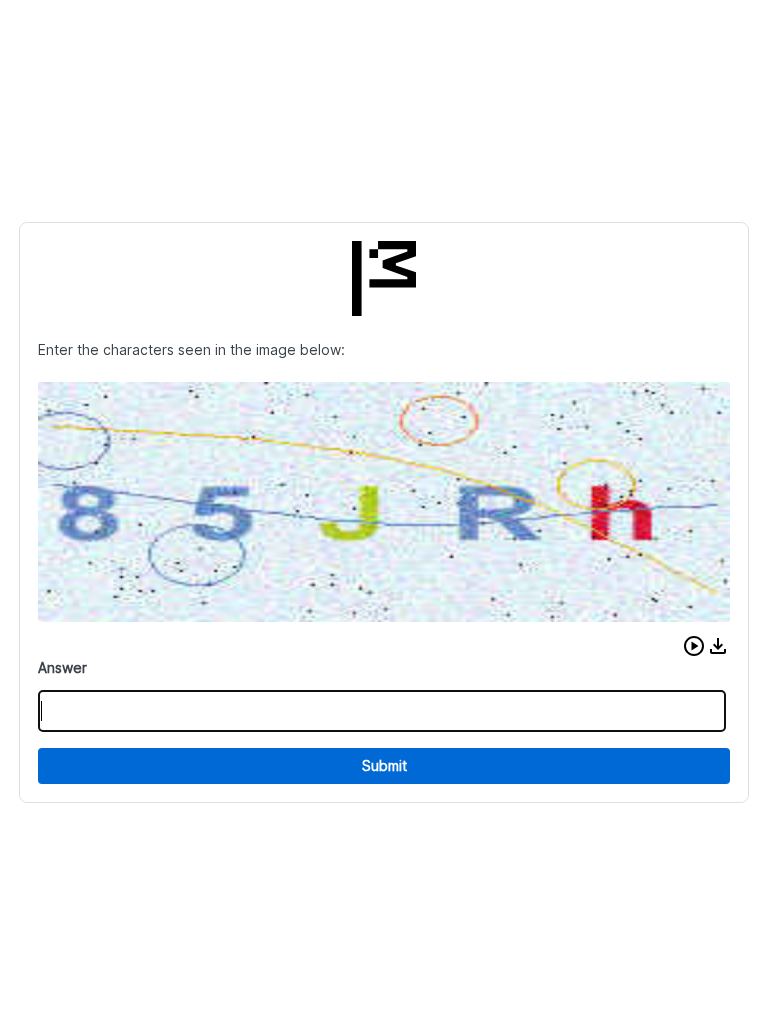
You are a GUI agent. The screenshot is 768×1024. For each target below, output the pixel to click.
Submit (384, 765)
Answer (62, 667)
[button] (694, 646)
